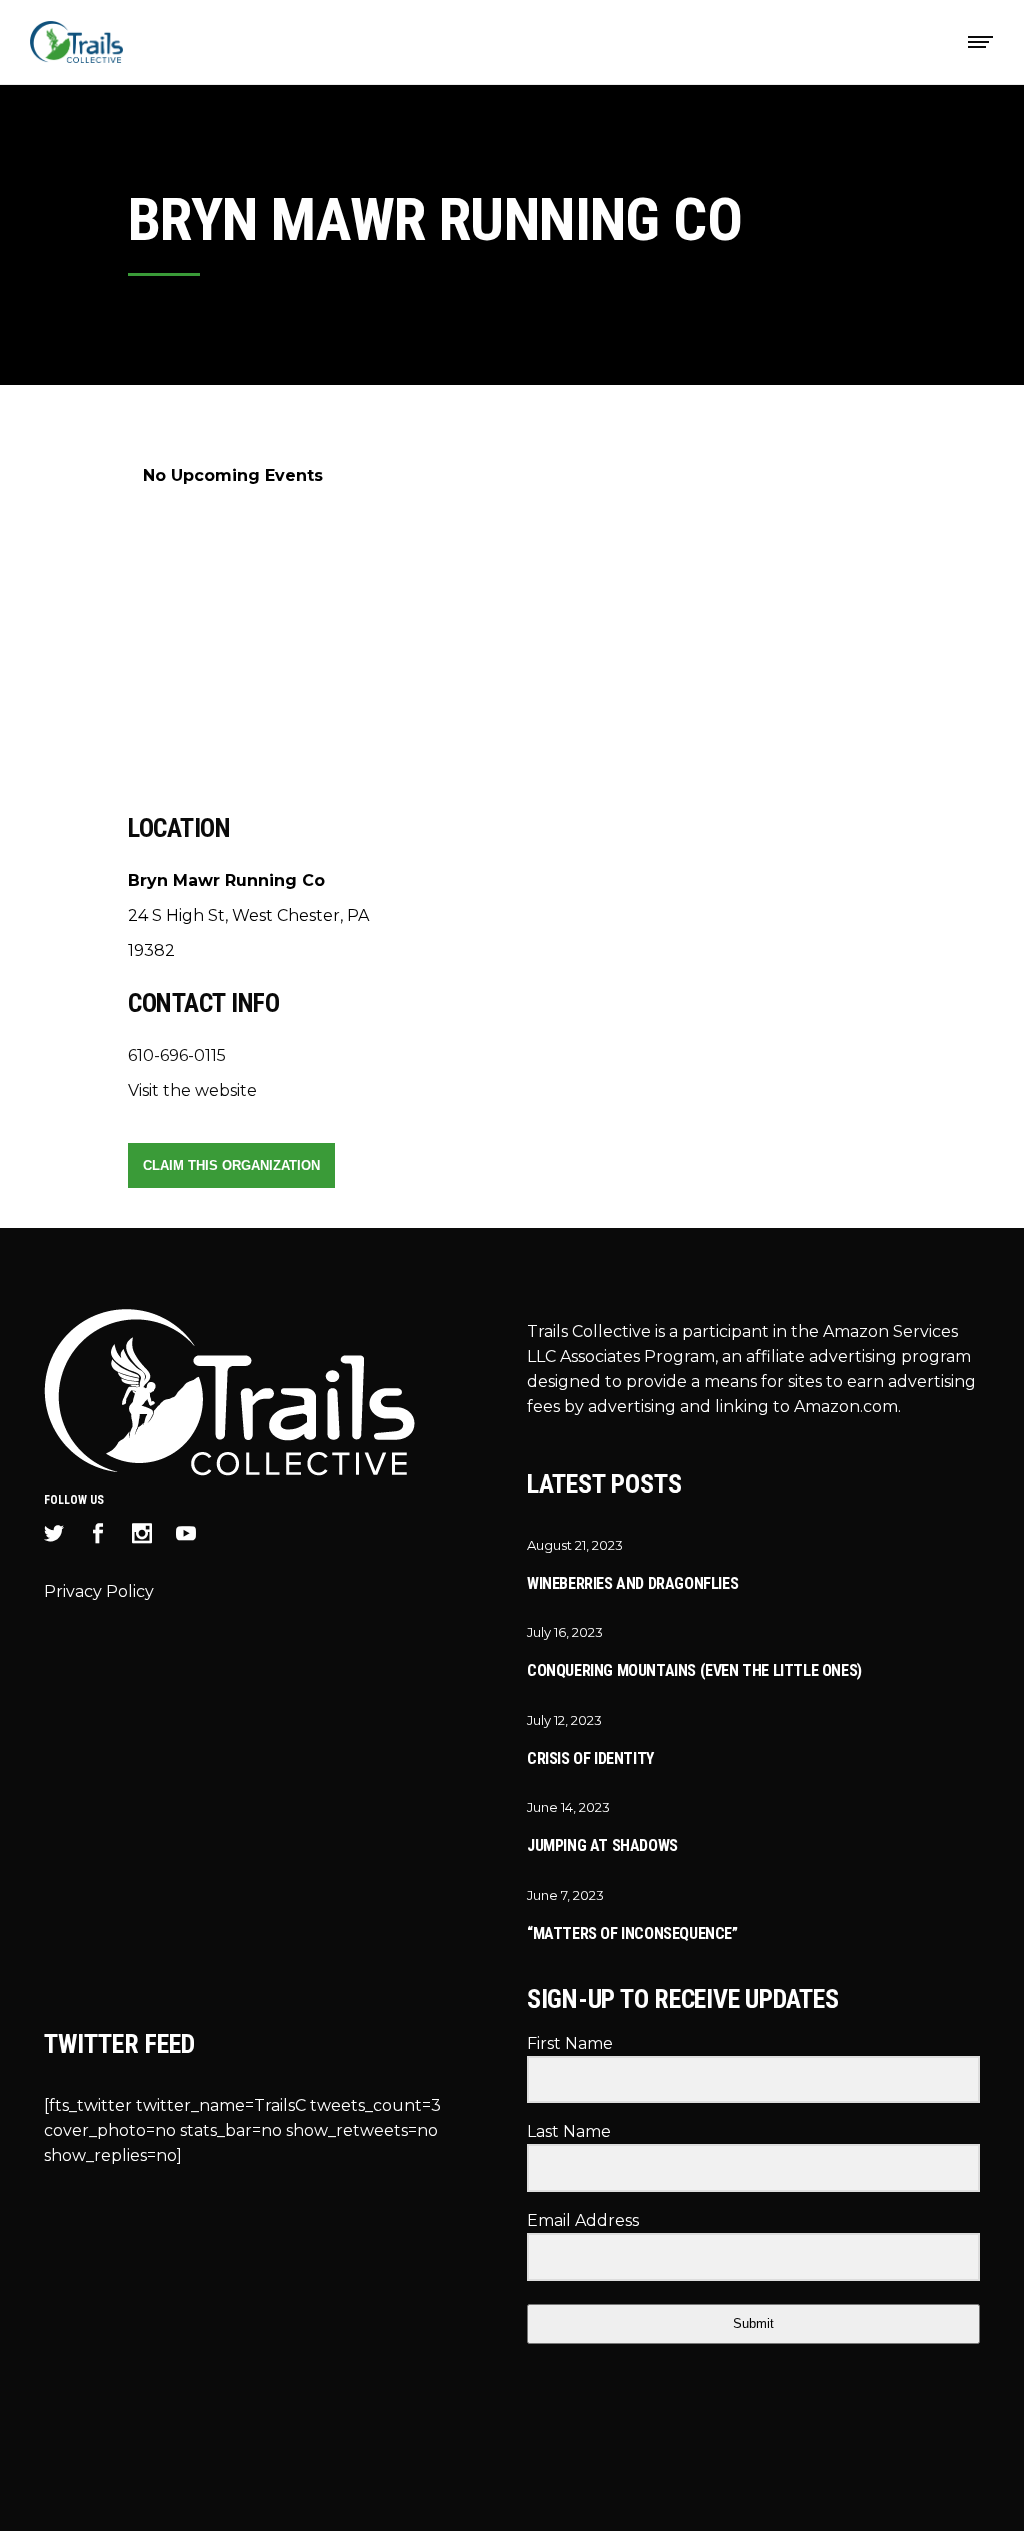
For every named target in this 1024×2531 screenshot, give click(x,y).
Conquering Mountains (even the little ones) (694, 1670)
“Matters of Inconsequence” (632, 1933)
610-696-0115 (177, 1055)
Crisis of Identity (590, 1758)
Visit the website (192, 1090)
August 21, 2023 (575, 1545)
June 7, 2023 (565, 1895)
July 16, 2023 (565, 1632)
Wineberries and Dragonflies (632, 1583)
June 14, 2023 (568, 1807)
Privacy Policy (99, 1591)
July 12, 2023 (564, 1720)
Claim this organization (231, 1165)
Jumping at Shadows (602, 1845)
